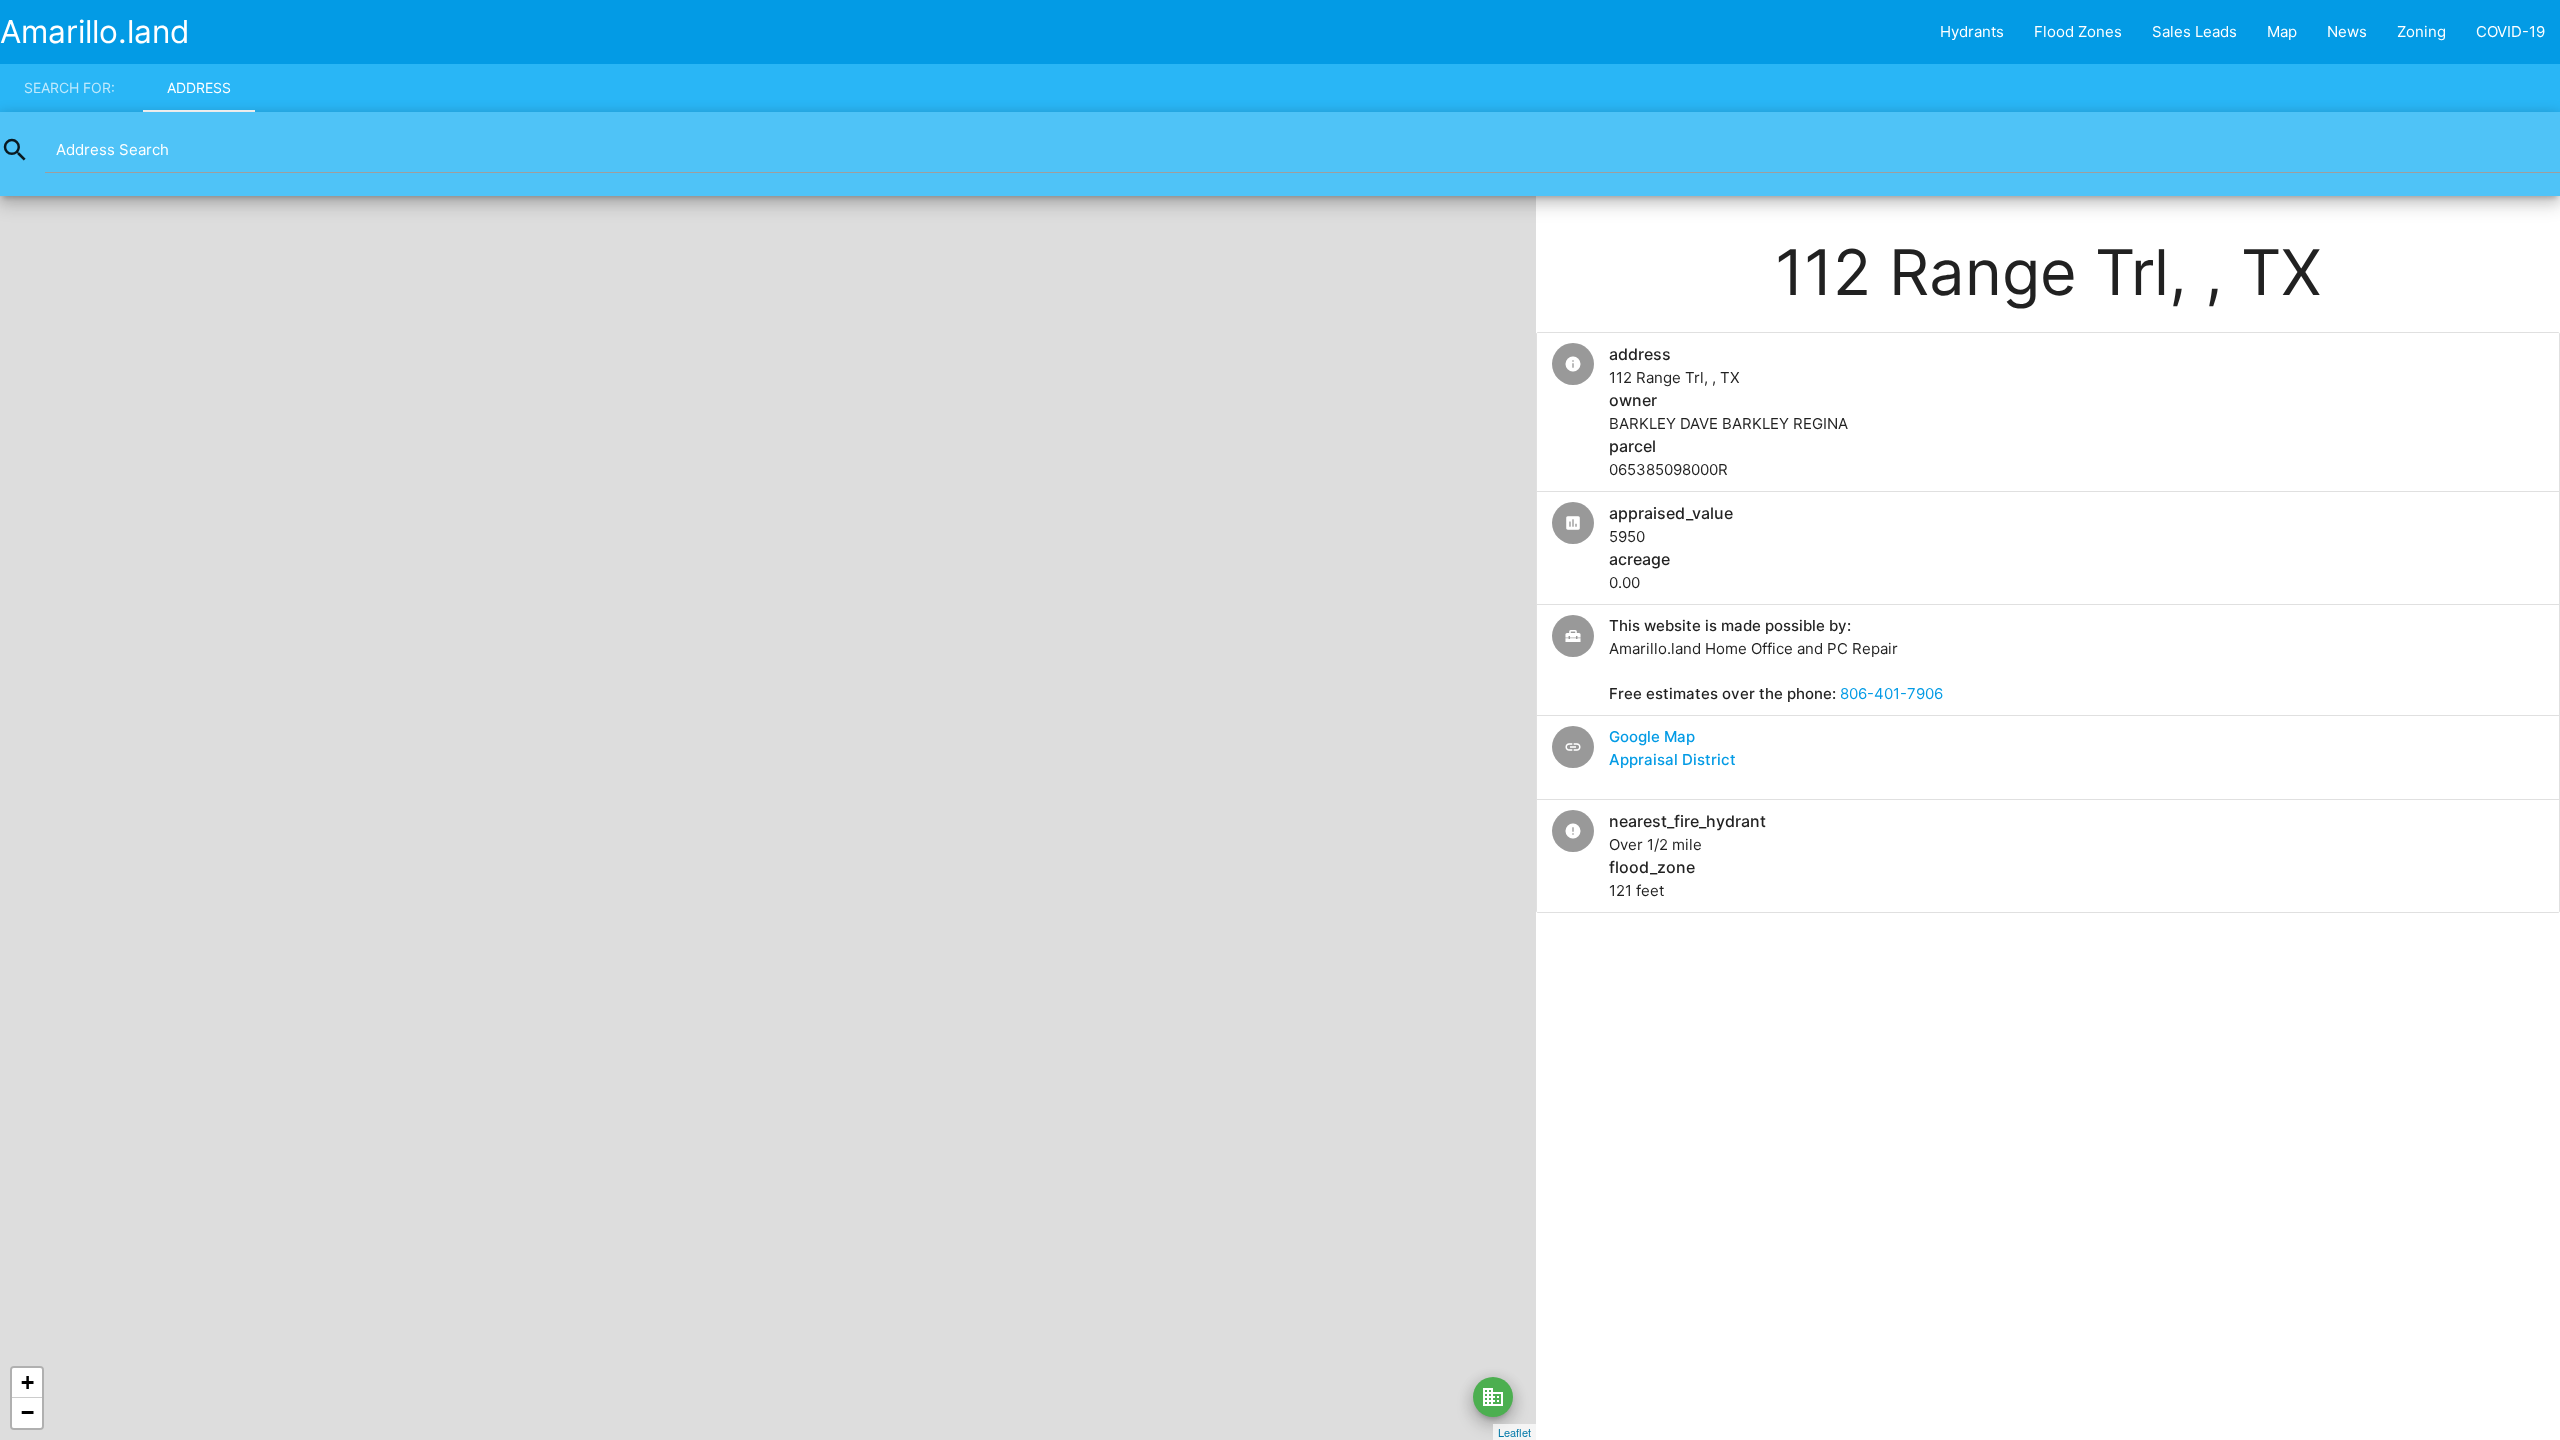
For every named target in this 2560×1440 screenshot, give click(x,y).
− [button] (27, 1412)
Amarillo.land (95, 31)
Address (199, 87)
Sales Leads (2194, 31)
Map (2282, 31)
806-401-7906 (1891, 693)
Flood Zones (2078, 31)
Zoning (2421, 31)
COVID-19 (2510, 31)
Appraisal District (1672, 759)
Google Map (1652, 736)
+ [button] (27, 1382)
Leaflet (1514, 1432)
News (2347, 31)
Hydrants (1972, 31)
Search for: (69, 87)
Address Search (112, 149)
